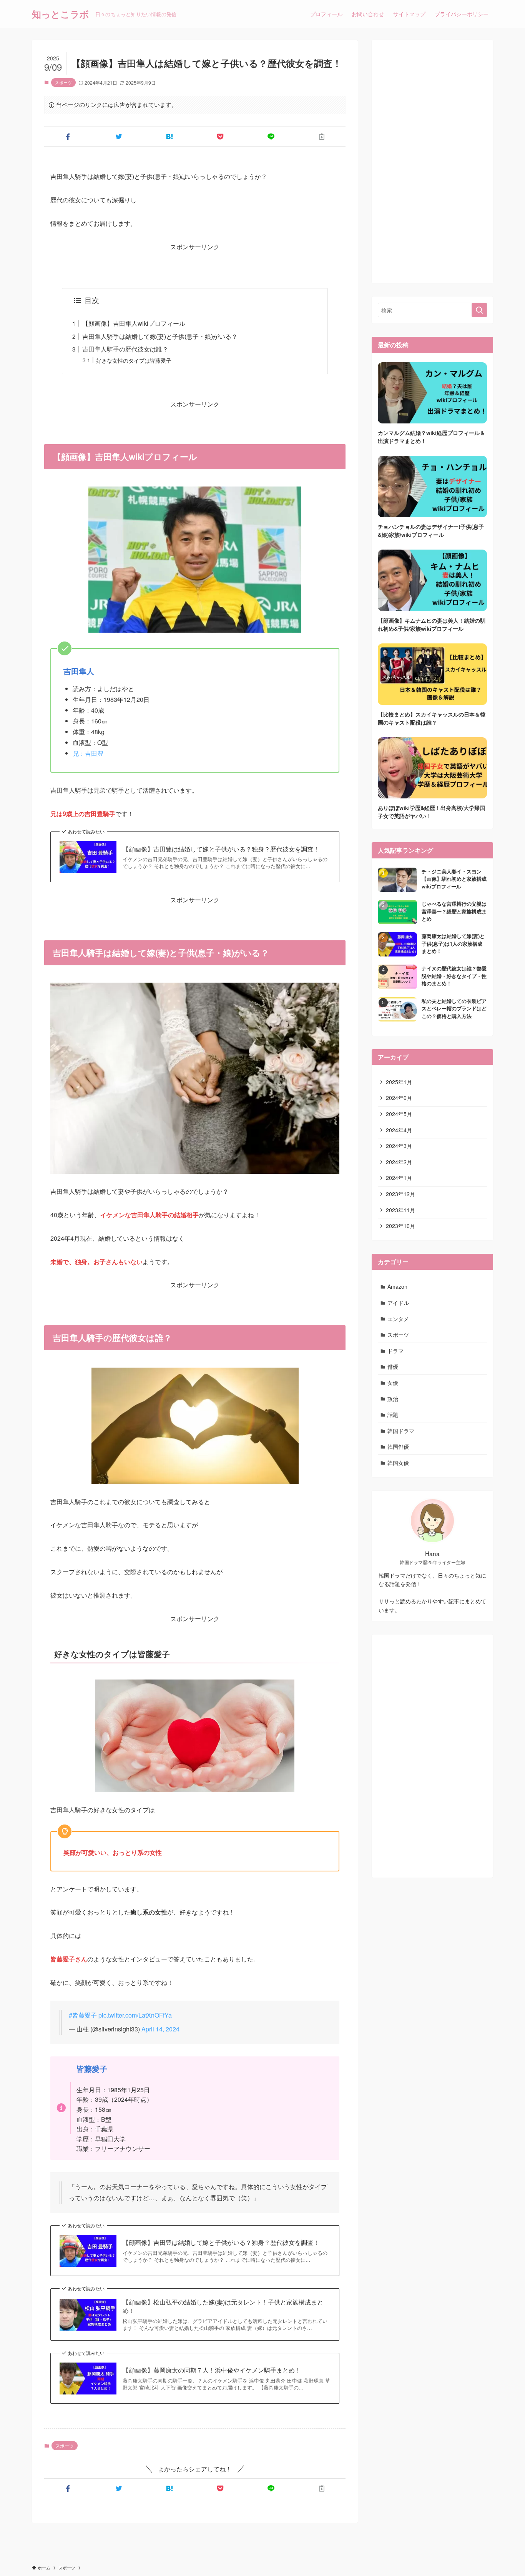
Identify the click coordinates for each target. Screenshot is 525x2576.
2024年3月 (399, 1146)
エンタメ (398, 1319)
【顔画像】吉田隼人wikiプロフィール (134, 323)
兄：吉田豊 (88, 753)
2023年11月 (400, 1210)
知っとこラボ (61, 14)
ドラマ (395, 1351)
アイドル (398, 1303)
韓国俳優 (398, 1446)
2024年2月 (399, 1162)
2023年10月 (400, 1226)
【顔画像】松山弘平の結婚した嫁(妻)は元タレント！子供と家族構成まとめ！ (223, 2306)
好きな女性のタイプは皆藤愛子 (134, 360)
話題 (393, 1415)
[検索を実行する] (479, 310)
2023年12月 (400, 1194)
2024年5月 (399, 1114)
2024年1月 (399, 1178)
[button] (68, 137)
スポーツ (63, 82)
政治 (393, 1399)
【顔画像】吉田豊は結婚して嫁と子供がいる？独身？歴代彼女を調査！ (221, 849)
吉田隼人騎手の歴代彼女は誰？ (125, 349)
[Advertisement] (432, 162)
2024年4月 (399, 1130)
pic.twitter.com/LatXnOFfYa (135, 2015)
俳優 (393, 1366)
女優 (393, 1383)
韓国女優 (398, 1463)
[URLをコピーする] (322, 137)
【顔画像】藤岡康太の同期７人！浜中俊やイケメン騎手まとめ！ (212, 2370)
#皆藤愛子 (83, 2015)
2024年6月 (399, 1098)
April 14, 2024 (160, 2029)
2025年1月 (399, 1082)
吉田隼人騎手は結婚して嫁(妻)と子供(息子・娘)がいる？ (160, 336)
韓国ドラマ (401, 1431)
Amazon (397, 1286)
